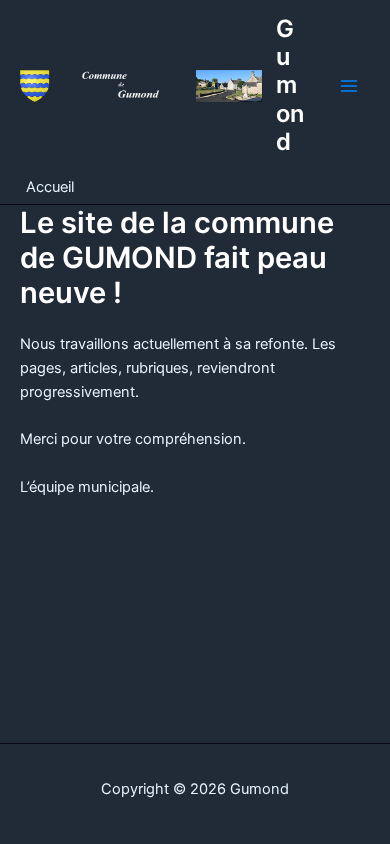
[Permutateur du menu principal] (349, 86)
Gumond (290, 85)
